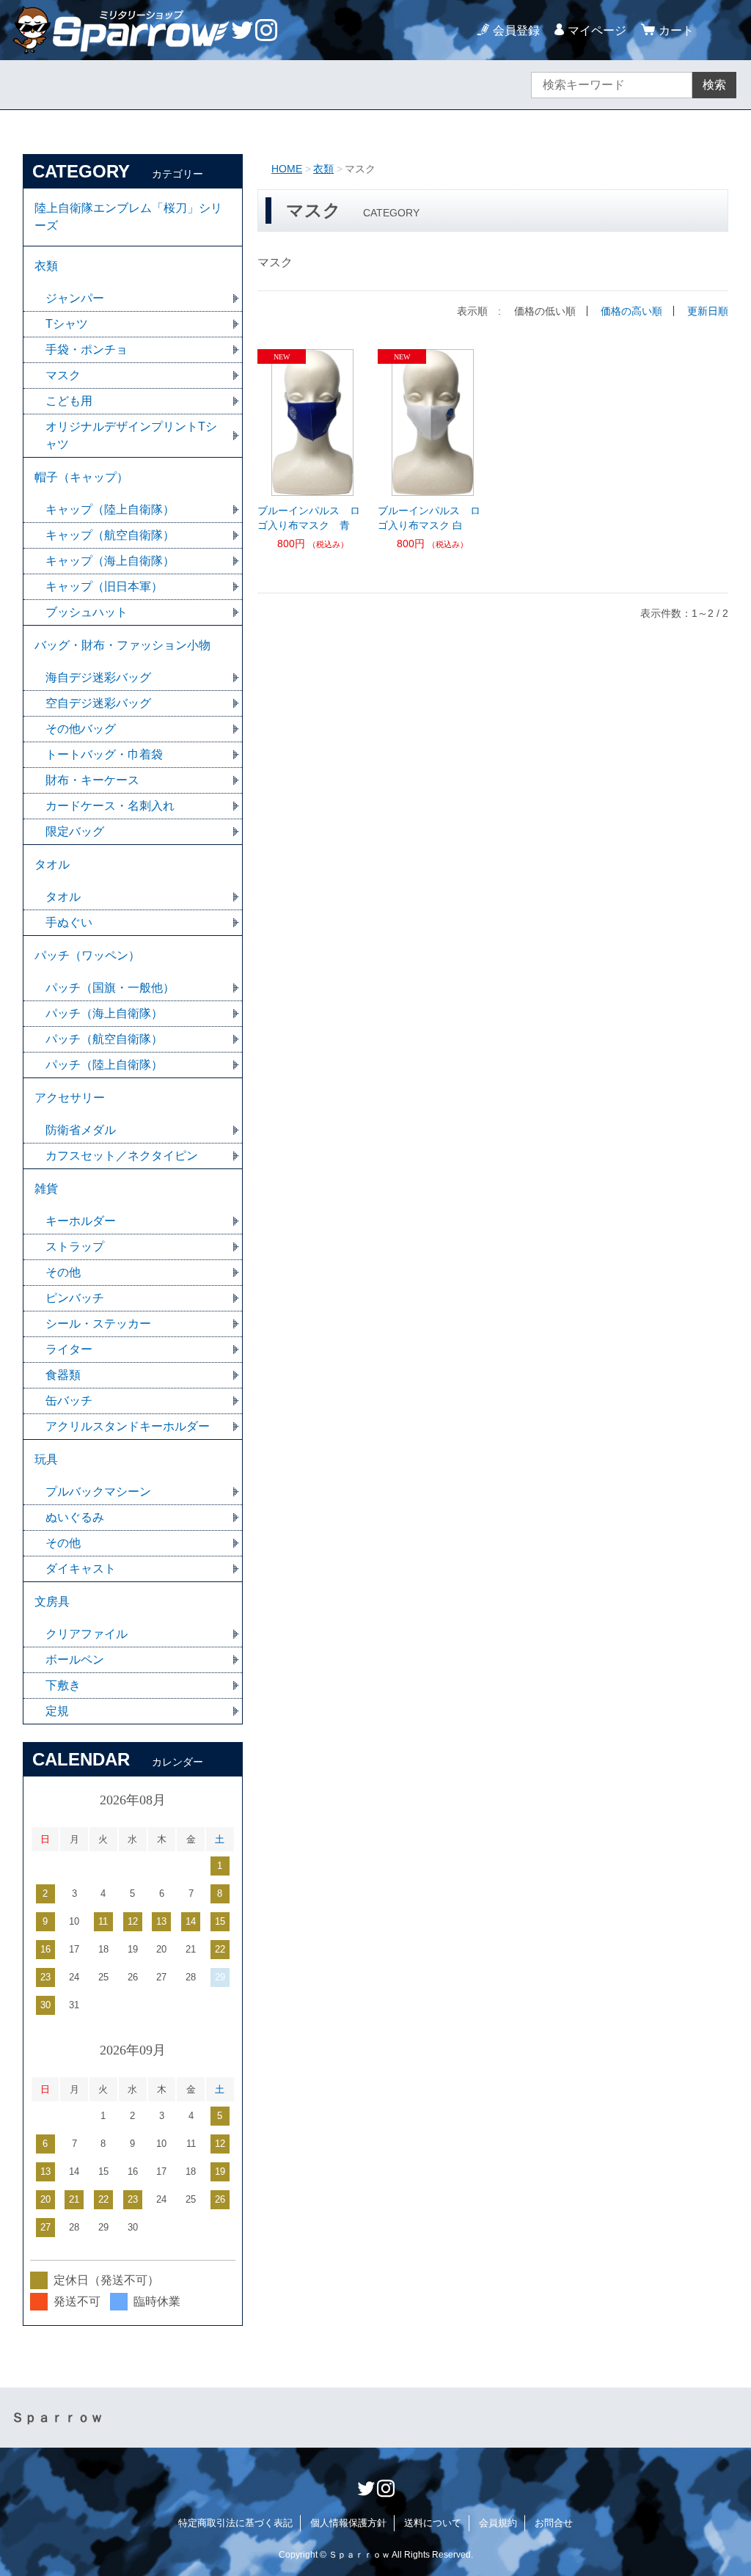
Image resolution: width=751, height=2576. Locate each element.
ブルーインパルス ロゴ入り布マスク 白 (429, 518)
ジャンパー (75, 298)
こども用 (69, 401)
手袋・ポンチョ (87, 350)
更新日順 (708, 311)
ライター (69, 1349)
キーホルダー (81, 1221)
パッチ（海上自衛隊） (104, 1013)
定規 (57, 1711)
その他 (63, 1272)
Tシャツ (67, 324)
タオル (52, 864)
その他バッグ (81, 729)
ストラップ (75, 1247)
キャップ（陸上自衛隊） (110, 509)
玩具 (46, 1459)
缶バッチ (69, 1401)
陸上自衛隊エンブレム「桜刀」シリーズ (128, 217)
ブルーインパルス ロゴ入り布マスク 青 (309, 518)
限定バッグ (75, 831)
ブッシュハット (87, 612)
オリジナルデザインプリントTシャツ (131, 435)
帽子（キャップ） (81, 477)
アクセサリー (70, 1098)
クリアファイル (87, 1634)
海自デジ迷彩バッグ (98, 677)
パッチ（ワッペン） (87, 955)
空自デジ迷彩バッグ (98, 703)
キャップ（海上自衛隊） (110, 561)
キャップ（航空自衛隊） (110, 535)
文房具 (52, 1602)
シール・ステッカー (98, 1324)
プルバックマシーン (98, 1492)
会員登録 (516, 30)
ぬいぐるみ (75, 1517)
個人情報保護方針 (348, 2523)
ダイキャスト (81, 1569)
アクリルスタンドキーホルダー (128, 1426)
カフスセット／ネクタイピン (122, 1156)
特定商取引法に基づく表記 (235, 2523)
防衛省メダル (81, 1130)
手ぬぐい (69, 922)
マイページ (597, 30)
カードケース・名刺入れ (110, 806)
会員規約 (498, 2523)
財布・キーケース (92, 780)
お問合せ (554, 2523)
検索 (714, 85)
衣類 (323, 169)
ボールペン (75, 1660)
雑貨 (46, 1189)
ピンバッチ (75, 1298)
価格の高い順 (631, 311)
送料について (433, 2523)
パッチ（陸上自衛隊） (104, 1065)
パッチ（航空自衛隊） (104, 1039)
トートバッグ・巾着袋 (104, 754)
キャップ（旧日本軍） (104, 586)
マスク (63, 375)
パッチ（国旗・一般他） (110, 988)
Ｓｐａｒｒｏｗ (57, 2418)
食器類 (63, 1375)
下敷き (63, 1685)
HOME (287, 169)
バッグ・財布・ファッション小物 (122, 645)
